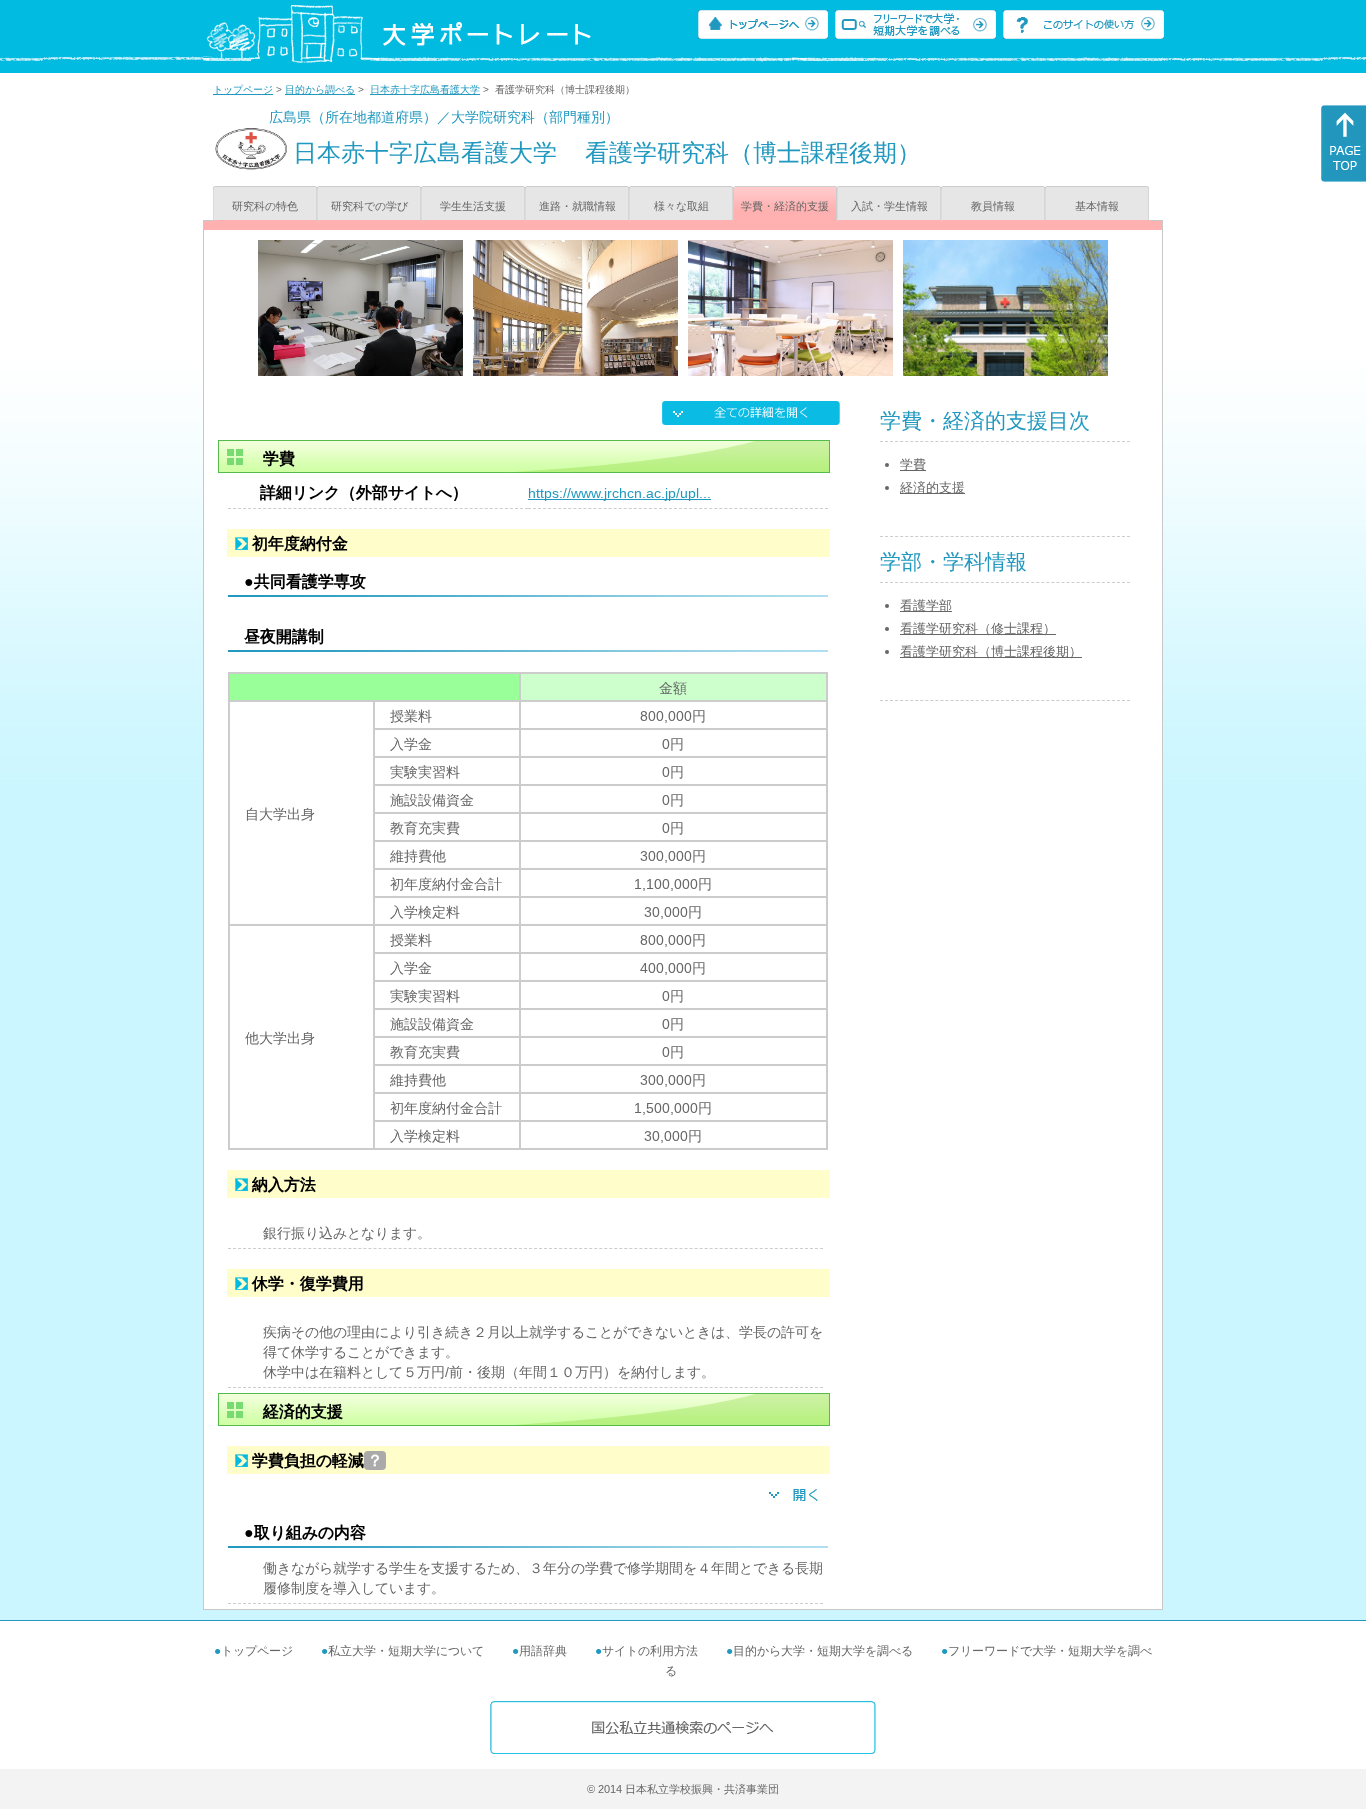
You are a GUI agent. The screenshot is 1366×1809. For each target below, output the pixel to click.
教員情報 (993, 206)
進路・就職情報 (577, 206)
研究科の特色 (265, 206)
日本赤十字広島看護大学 (425, 89)
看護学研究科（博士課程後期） (991, 651)
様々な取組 (681, 206)
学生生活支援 (473, 206)
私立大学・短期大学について (406, 1651)
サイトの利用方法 (650, 1651)
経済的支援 (932, 487)
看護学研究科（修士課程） (978, 628)
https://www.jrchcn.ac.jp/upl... (619, 493)
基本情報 (1097, 206)
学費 (913, 464)
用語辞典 (543, 1651)
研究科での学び (369, 206)
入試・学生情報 (889, 206)
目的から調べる (320, 89)
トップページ (243, 89)
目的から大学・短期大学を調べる (823, 1651)
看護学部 (926, 605)
